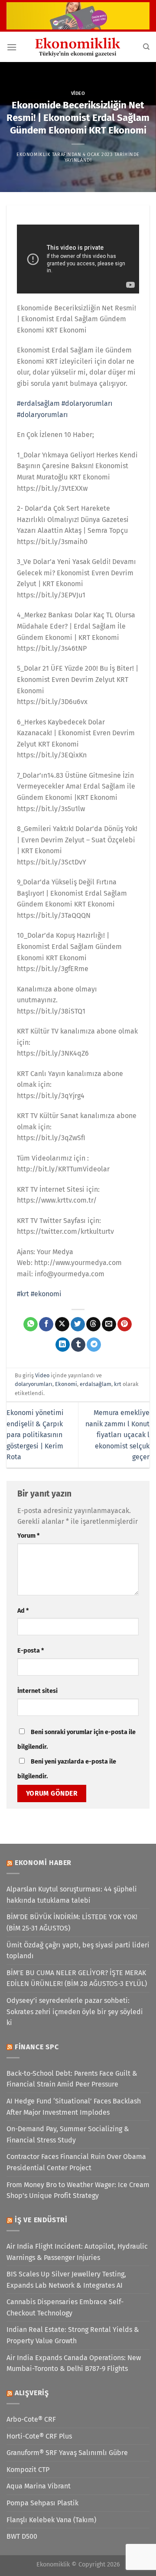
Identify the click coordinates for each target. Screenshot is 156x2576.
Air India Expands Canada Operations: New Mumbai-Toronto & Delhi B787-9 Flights (74, 2363)
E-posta (31, 1651)
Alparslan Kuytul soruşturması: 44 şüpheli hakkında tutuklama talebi (72, 1895)
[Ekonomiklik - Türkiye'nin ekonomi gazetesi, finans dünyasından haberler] (78, 47)
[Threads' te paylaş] (93, 1324)
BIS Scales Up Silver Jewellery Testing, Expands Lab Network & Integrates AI (66, 2280)
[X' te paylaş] (62, 1324)
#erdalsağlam (38, 403)
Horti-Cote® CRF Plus (39, 2436)
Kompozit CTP (28, 2470)
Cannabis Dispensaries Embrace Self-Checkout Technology (65, 2307)
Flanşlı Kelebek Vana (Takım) (51, 2520)
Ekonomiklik (33, 155)
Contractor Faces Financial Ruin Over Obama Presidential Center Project (76, 2162)
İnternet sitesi (37, 1691)
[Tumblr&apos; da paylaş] (78, 1345)
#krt (23, 1294)
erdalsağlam (96, 1384)
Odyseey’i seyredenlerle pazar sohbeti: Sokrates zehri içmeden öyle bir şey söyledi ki (75, 2012)
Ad (23, 1611)
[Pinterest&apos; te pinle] (125, 1324)
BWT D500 (22, 2536)
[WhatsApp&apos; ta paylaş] (31, 1324)
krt (118, 1384)
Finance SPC (37, 2047)
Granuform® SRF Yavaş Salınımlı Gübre (67, 2453)
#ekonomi (46, 1294)
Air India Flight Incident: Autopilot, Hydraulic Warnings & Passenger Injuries (77, 2252)
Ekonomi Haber (43, 1863)
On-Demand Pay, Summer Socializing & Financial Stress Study (68, 2134)
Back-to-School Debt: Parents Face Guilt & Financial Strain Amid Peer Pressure (72, 2079)
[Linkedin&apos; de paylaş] (63, 1345)
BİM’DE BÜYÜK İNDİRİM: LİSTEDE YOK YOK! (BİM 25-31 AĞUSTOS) (72, 1922)
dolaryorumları (34, 1384)
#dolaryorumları (87, 403)
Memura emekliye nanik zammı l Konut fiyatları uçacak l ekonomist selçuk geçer (117, 1435)
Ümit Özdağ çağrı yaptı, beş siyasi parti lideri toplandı (78, 1951)
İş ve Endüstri (41, 2220)
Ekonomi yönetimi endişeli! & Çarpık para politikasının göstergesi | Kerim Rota (35, 1435)
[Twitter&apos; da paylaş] (78, 1324)
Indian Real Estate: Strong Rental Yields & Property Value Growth (73, 2335)
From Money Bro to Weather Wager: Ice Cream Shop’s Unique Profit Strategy (78, 2190)
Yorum (28, 1536)
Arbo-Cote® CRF (31, 2419)
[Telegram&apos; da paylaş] (94, 1345)
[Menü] (12, 47)
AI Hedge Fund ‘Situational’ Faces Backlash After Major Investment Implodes (74, 2107)
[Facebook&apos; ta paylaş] (46, 1324)
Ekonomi (66, 1384)
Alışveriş (32, 2393)
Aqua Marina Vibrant (39, 2486)
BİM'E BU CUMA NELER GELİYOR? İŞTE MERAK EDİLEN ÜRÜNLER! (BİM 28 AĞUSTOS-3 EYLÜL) (77, 1978)
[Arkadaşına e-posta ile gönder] (109, 1324)
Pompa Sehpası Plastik (42, 2503)
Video (78, 93)
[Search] (146, 47)
